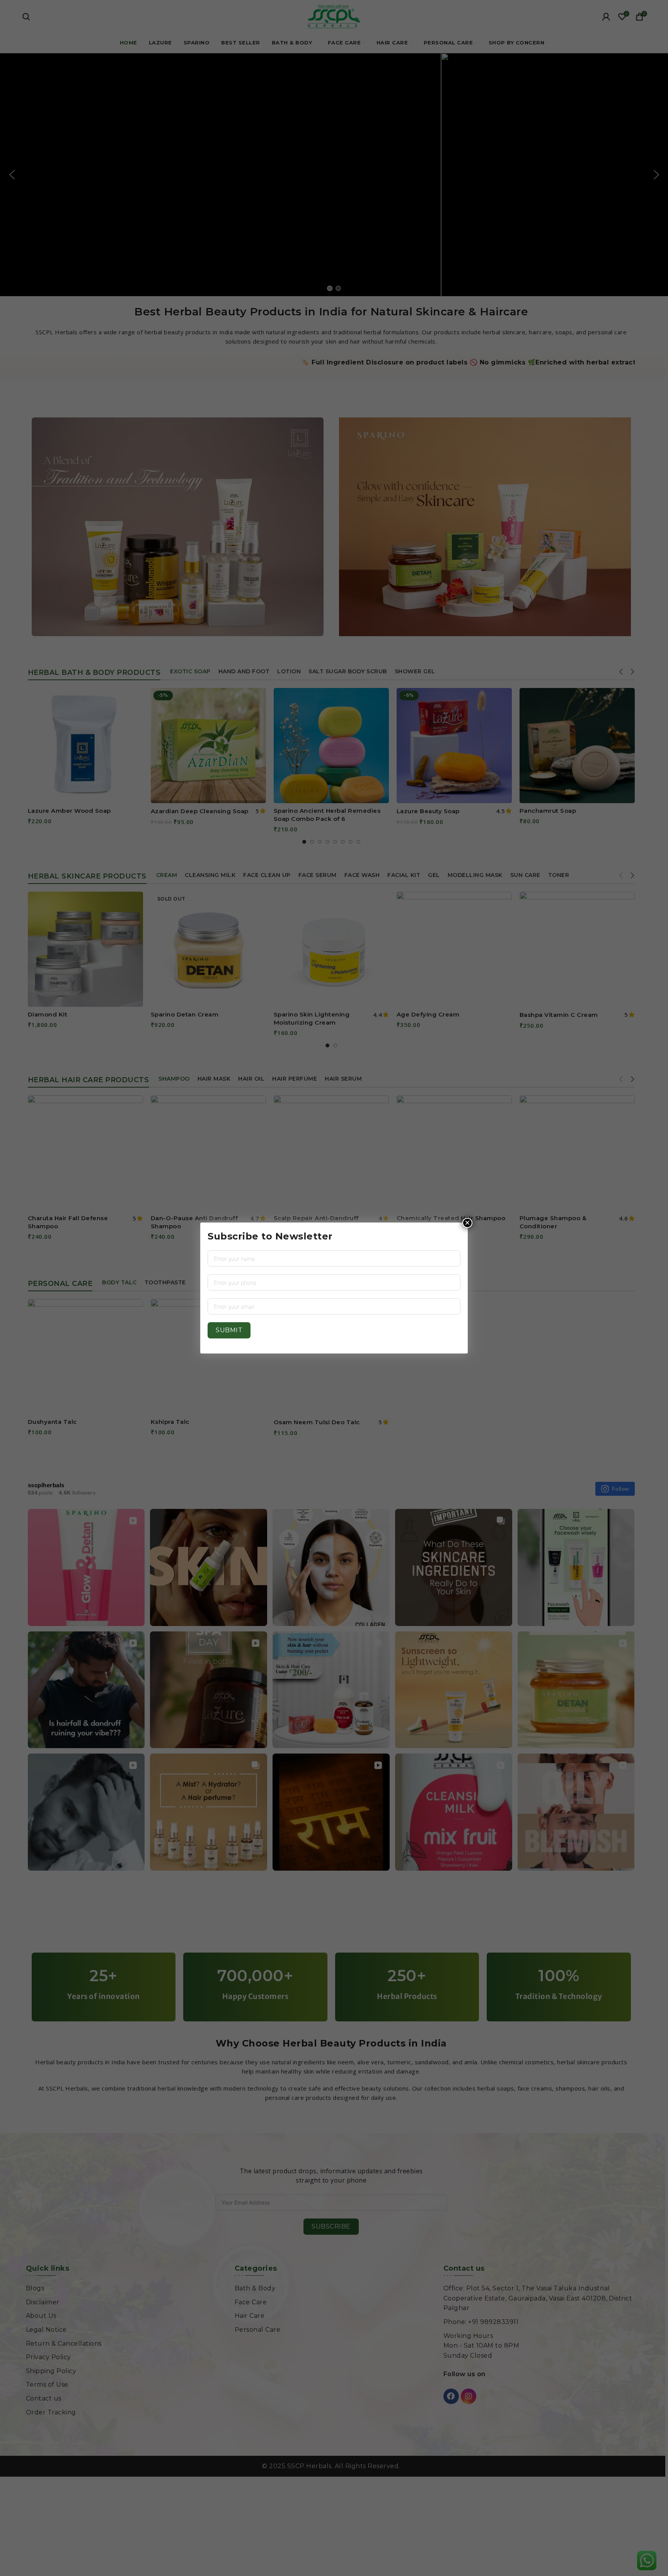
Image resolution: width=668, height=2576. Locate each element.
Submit (229, 1330)
